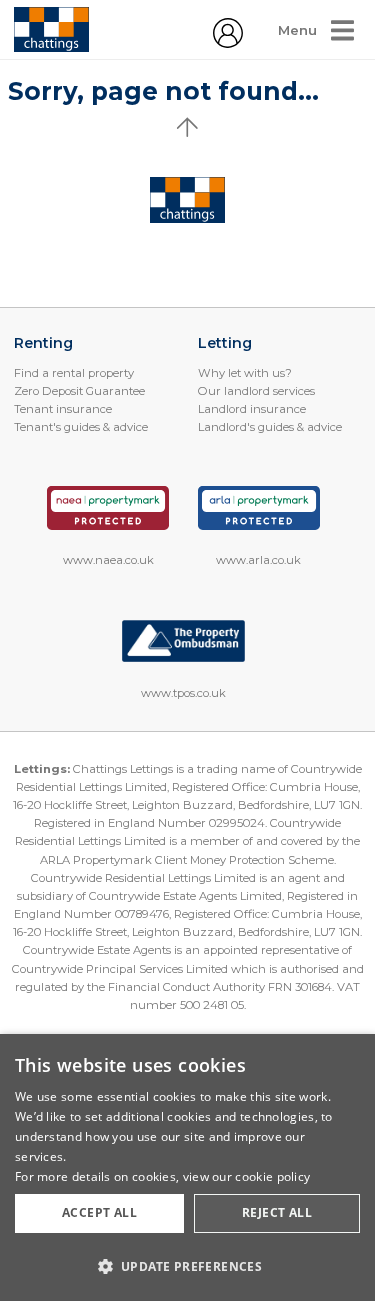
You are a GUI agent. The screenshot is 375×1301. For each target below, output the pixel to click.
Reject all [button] (277, 1212)
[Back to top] (187, 200)
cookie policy (272, 1176)
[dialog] (187, 1167)
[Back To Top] (188, 127)
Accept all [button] (99, 1212)
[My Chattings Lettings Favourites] (228, 43)
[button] (187, 1266)
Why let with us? (245, 373)
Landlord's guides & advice (270, 427)
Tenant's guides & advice (81, 427)
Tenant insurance (63, 409)
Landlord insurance (252, 409)
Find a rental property (74, 373)
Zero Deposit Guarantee (79, 391)
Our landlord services (256, 391)
